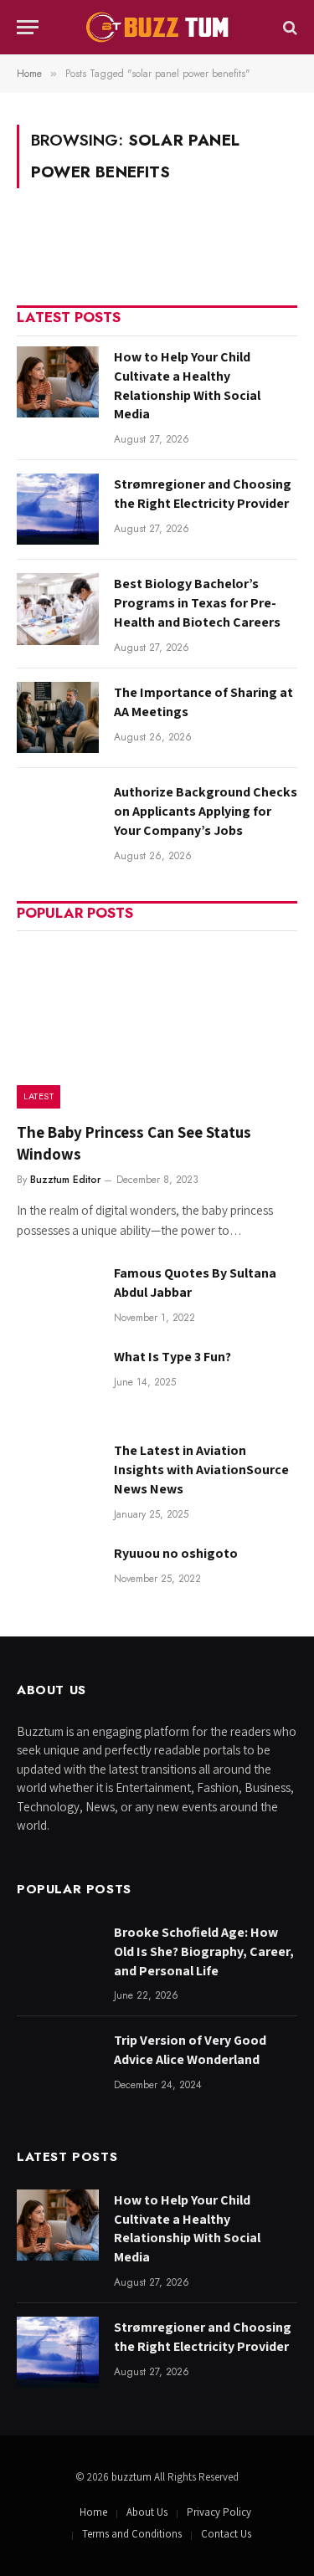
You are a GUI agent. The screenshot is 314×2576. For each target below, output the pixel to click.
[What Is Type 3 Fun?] (58, 1382)
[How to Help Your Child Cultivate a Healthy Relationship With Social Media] (58, 382)
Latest (39, 1096)
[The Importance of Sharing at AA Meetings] (58, 717)
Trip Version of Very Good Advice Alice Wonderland (190, 2050)
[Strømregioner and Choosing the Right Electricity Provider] (58, 509)
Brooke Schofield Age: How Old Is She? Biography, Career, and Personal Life (204, 1951)
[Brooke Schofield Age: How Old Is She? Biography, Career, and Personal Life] (58, 1957)
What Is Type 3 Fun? (172, 1357)
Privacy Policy (219, 2512)
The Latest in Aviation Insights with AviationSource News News (201, 1470)
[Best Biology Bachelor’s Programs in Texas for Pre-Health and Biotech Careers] (58, 609)
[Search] (288, 27)
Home (93, 2512)
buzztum (133, 2477)
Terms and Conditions (132, 2534)
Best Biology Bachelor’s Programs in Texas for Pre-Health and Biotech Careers (197, 603)
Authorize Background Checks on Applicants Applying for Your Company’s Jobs (206, 811)
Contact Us (226, 2534)
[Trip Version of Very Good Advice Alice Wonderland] (58, 2065)
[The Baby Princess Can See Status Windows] (157, 1024)
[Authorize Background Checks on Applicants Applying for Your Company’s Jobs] (58, 817)
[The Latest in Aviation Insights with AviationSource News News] (58, 1475)
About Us (147, 2512)
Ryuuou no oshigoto (176, 1553)
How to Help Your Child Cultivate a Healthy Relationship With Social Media (187, 386)
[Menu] (28, 27)
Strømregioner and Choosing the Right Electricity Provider (203, 494)
